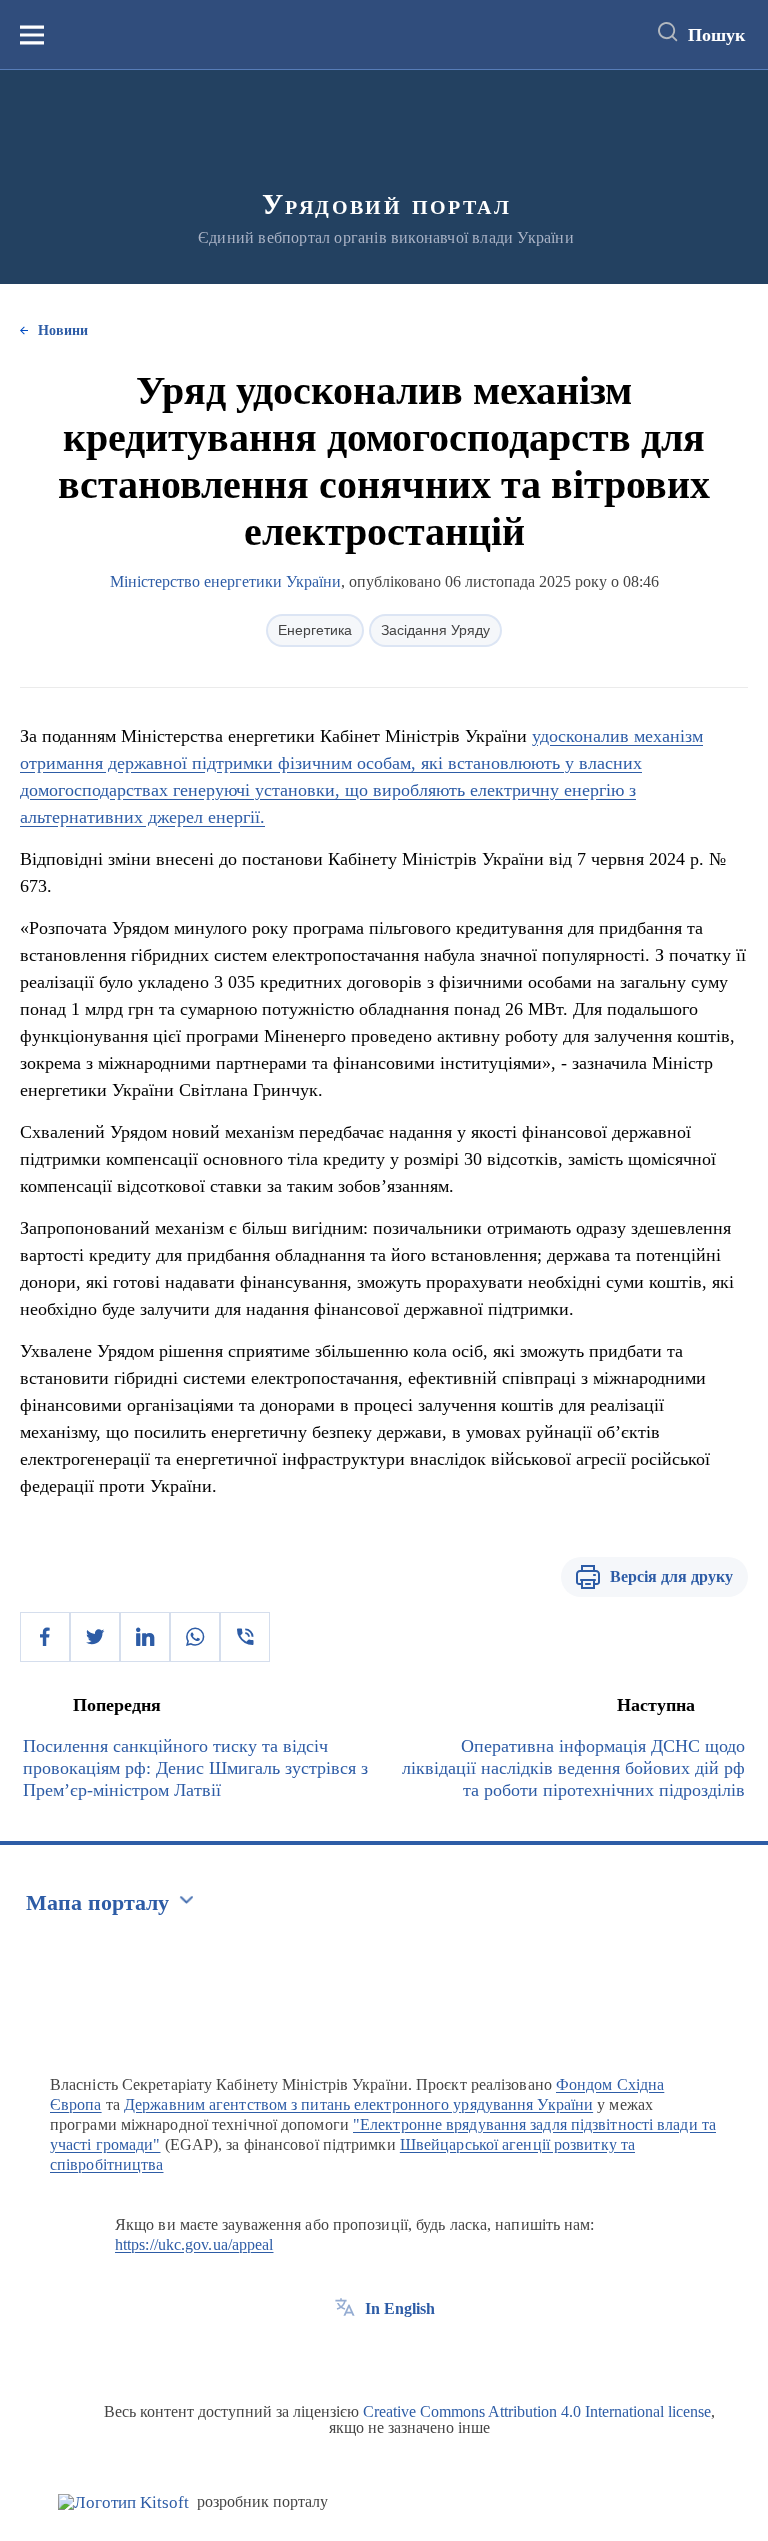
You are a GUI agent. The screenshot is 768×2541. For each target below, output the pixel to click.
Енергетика (315, 630)
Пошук (716, 35)
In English (400, 2308)
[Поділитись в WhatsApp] (195, 1637)
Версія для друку (671, 1576)
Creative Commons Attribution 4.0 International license (537, 2411)
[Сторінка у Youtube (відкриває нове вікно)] (419, 2354)
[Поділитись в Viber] (245, 1637)
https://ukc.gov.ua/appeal (194, 2244)
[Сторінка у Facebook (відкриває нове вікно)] (345, 2354)
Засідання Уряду (435, 630)
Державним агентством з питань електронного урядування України (358, 2104)
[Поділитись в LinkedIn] (145, 1637)
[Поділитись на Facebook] (45, 1637)
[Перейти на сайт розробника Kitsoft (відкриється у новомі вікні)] (123, 2502)
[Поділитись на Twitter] (95, 1637)
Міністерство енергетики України (225, 581)
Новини (63, 330)
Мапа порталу (97, 1902)
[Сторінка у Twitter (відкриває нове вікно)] (382, 2354)
